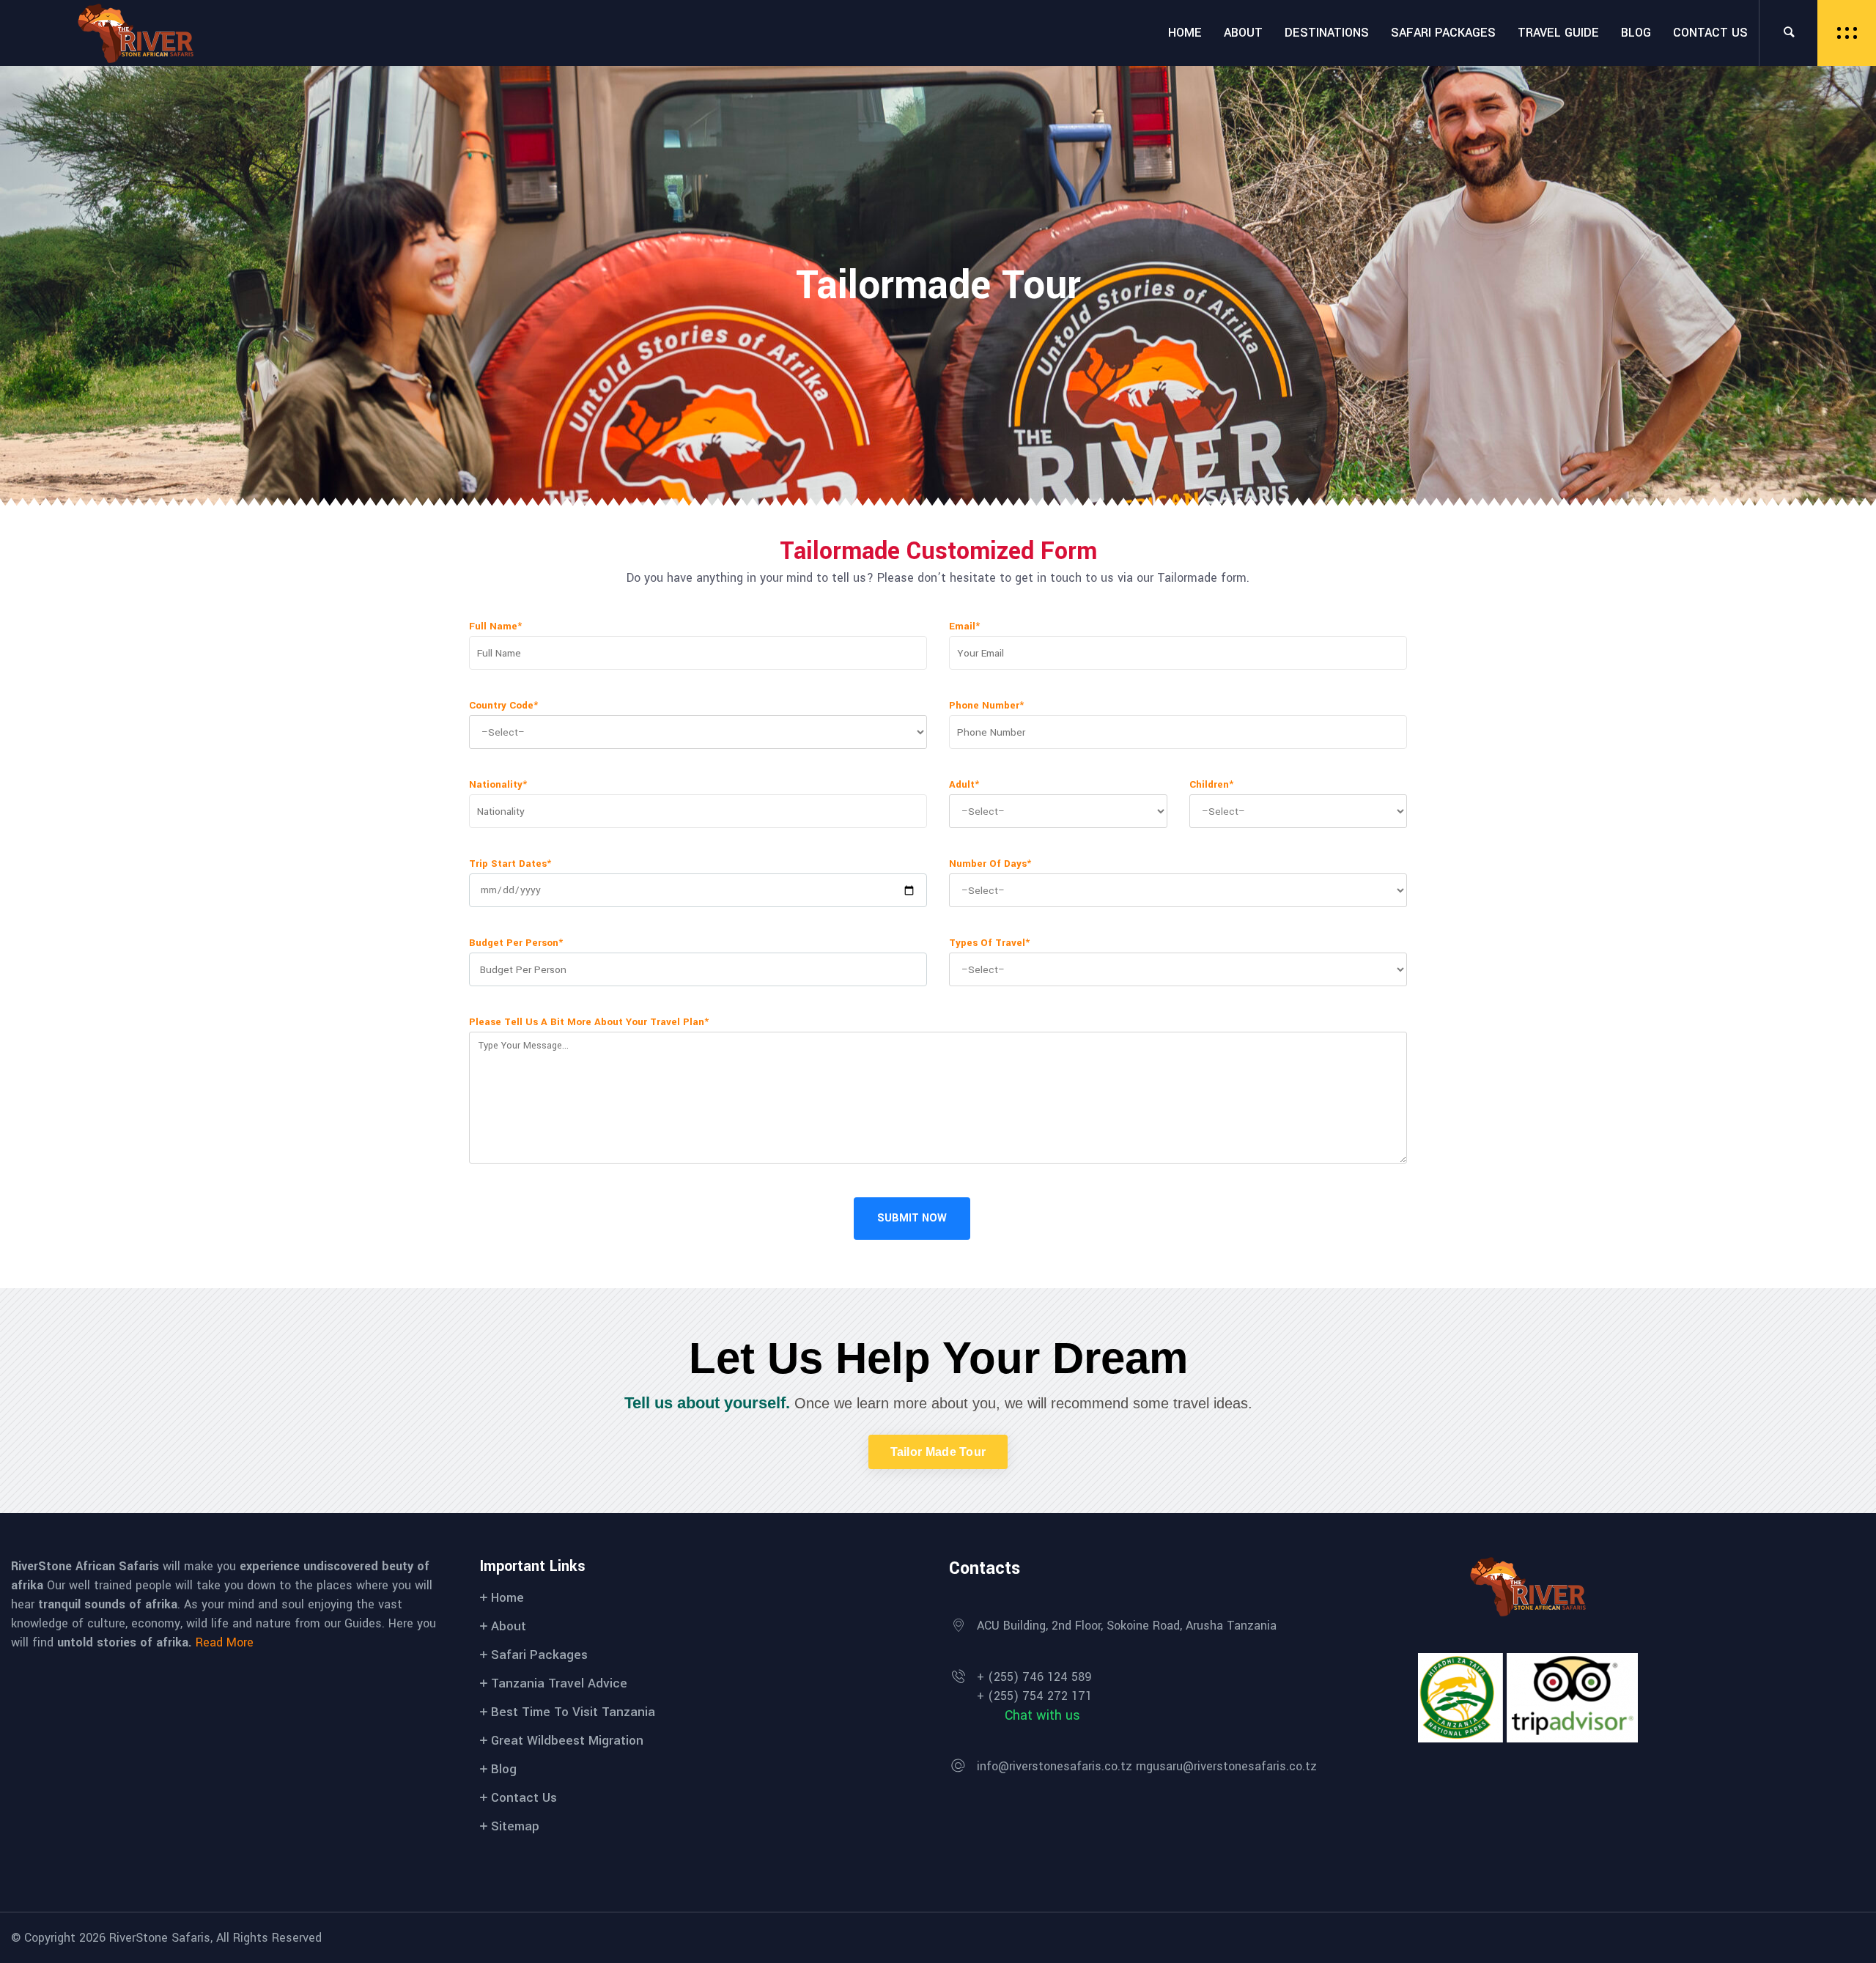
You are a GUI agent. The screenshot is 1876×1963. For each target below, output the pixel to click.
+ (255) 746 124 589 (1034, 1677)
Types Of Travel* (989, 943)
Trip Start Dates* (510, 864)
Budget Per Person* (516, 943)
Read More (225, 1642)
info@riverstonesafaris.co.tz (1055, 1766)
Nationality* (498, 784)
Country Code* (503, 705)
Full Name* (495, 626)
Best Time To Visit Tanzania (573, 1712)
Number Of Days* (990, 864)
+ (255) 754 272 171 (1034, 1696)
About (509, 1626)
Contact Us (524, 1798)
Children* (1211, 784)
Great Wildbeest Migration (567, 1741)
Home (507, 1598)
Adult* (964, 784)
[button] (938, 1452)
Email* (964, 626)
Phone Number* (986, 705)
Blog (504, 1769)
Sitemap (515, 1826)
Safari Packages (539, 1655)
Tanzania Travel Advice (559, 1683)
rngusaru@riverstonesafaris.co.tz (1226, 1766)
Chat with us (1042, 1715)
